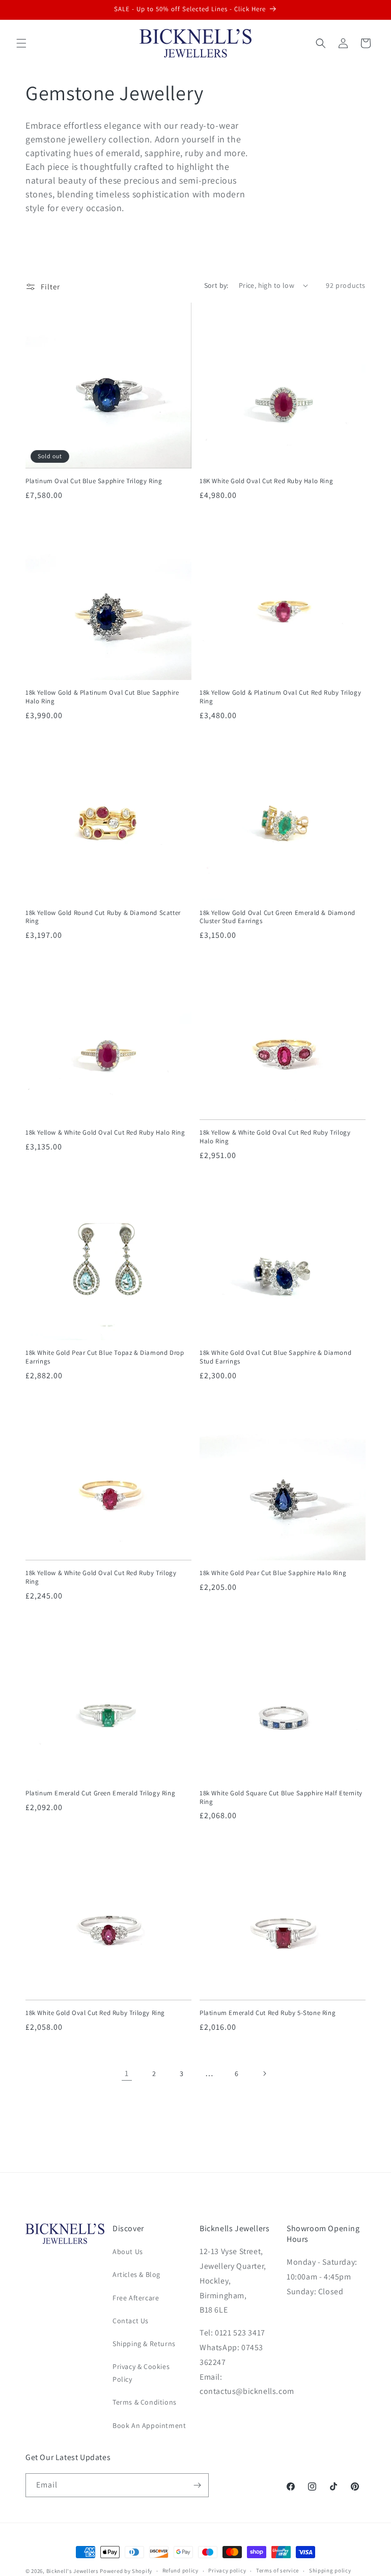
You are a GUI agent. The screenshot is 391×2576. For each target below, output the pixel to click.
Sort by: (216, 285)
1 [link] (127, 2073)
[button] (21, 43)
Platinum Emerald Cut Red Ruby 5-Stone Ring (268, 2013)
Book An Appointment (149, 2425)
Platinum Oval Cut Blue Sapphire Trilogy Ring (94, 481)
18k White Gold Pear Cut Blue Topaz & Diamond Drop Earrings (105, 1357)
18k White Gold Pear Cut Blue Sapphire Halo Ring (273, 1573)
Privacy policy (227, 2570)
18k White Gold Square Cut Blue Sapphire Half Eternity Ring (281, 1798)
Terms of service (277, 2570)
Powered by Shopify (126, 2571)
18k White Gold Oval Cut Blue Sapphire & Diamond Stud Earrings (275, 1357)
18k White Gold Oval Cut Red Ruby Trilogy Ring (95, 2013)
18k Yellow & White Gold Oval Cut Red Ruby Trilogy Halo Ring (275, 1137)
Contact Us (131, 2321)
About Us (128, 2252)
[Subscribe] (197, 2485)
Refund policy (180, 2570)
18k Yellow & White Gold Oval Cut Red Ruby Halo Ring (105, 1133)
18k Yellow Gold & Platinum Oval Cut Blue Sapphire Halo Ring (102, 697)
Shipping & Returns (144, 2344)
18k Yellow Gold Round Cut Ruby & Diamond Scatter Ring (103, 917)
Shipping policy (330, 2570)
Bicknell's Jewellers (73, 2571)
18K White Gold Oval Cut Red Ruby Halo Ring (266, 481)
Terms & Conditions (145, 2402)
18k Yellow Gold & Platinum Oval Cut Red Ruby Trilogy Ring (280, 697)
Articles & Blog (136, 2274)
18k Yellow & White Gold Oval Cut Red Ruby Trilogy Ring (101, 1577)
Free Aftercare (136, 2298)
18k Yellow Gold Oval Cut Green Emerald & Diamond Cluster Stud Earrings (277, 917)
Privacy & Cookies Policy (141, 2373)
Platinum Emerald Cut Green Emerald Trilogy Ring (100, 1793)
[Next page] (264, 2074)
